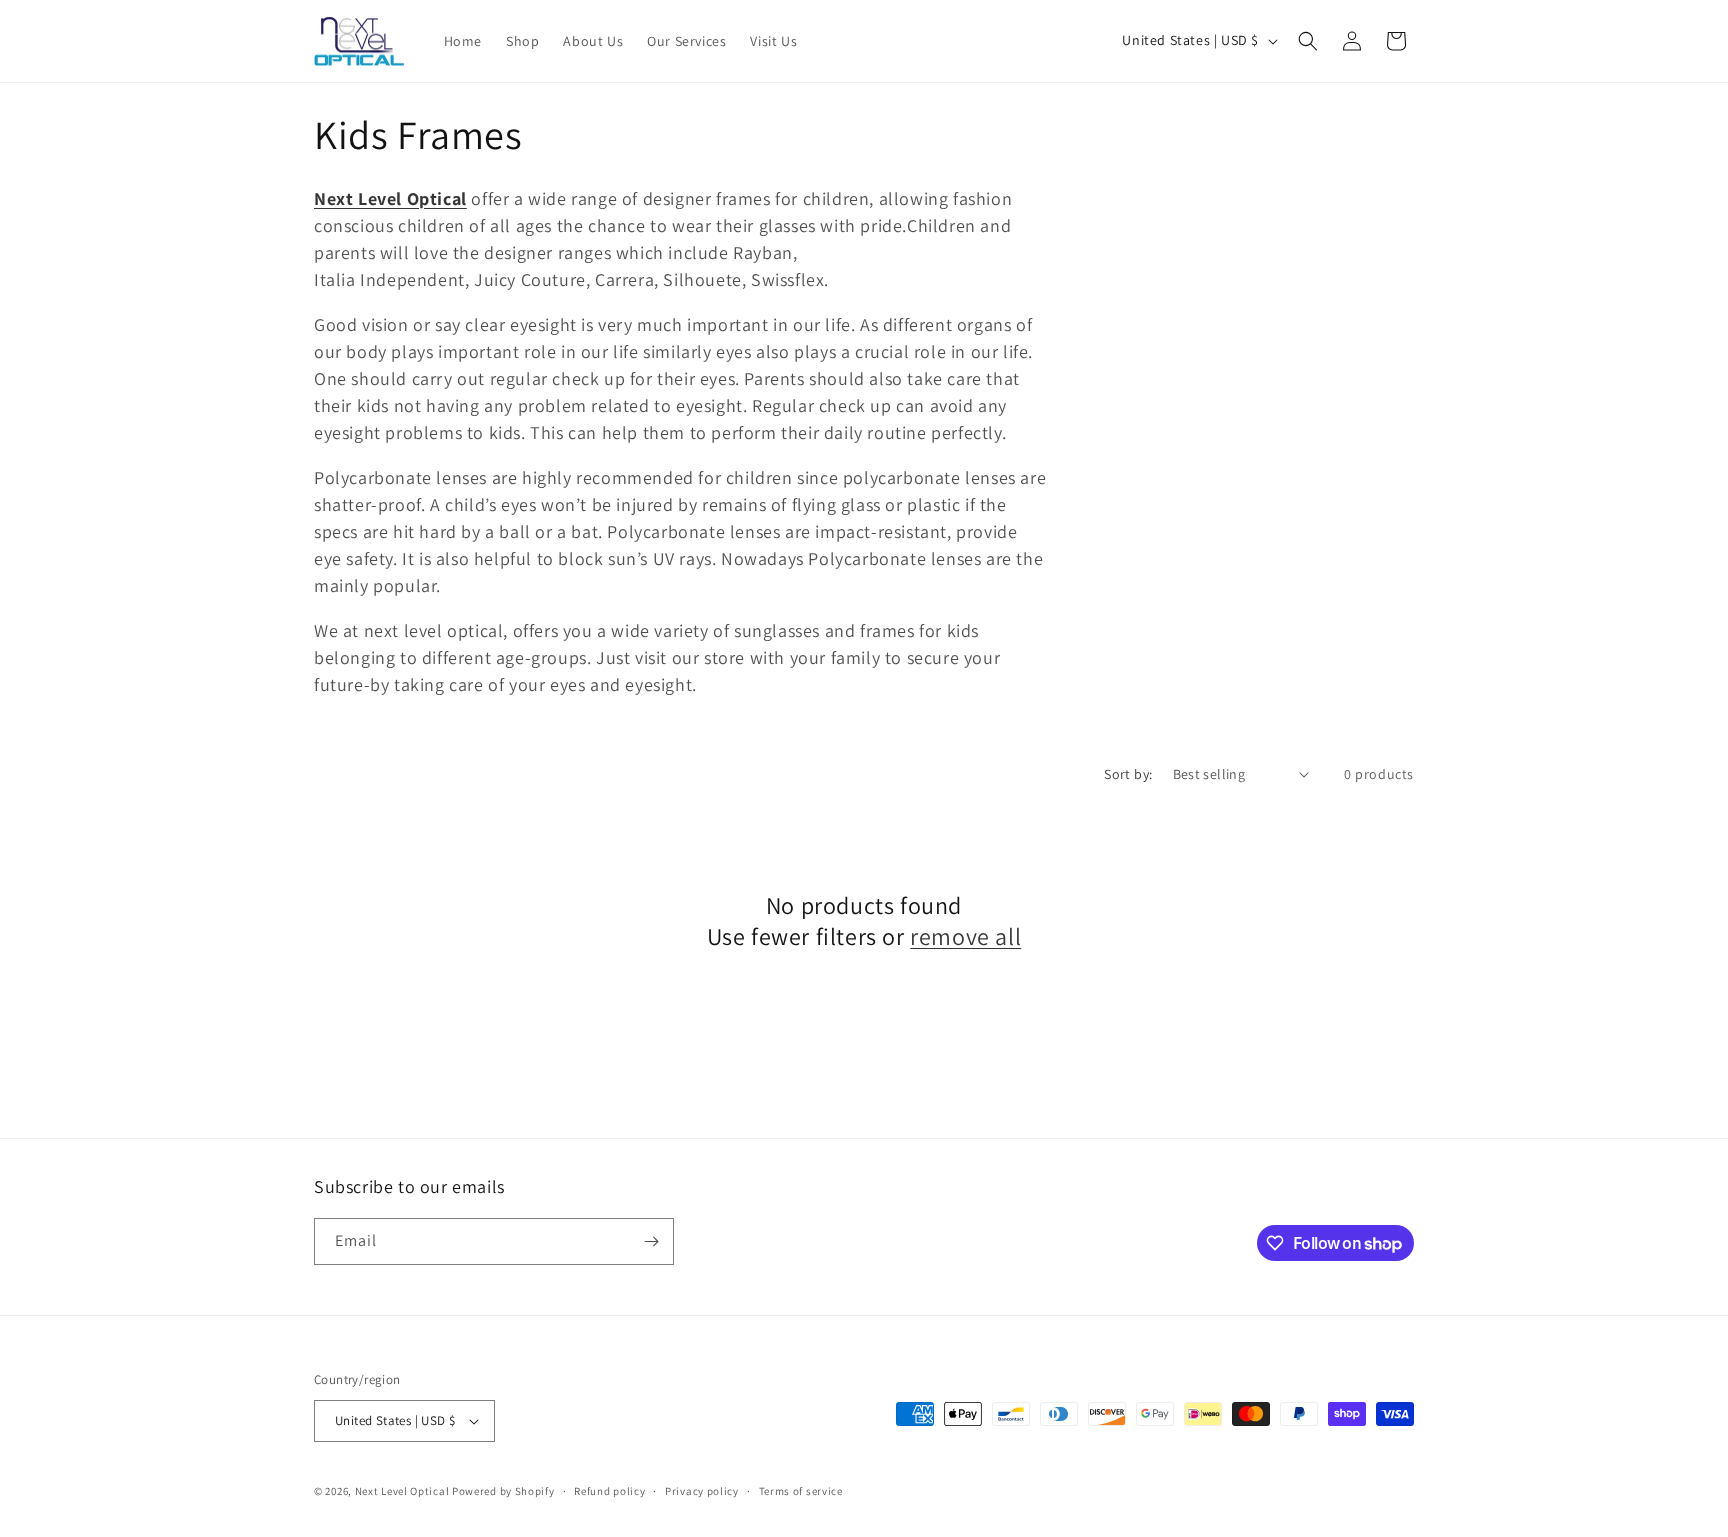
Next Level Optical (403, 1491)
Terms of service (801, 1491)
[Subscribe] (651, 1241)
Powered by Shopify (503, 1491)
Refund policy (609, 1491)
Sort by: (1128, 774)
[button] (1308, 41)
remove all (965, 936)
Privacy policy (702, 1491)
